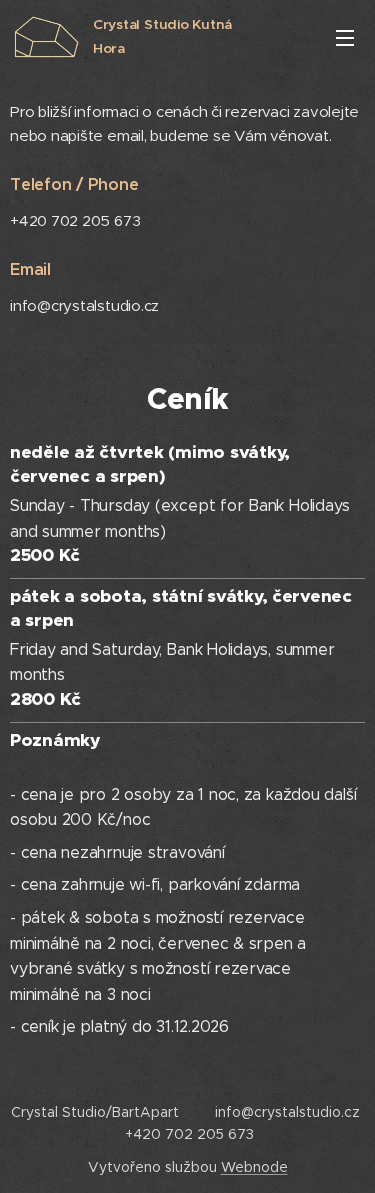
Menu (345, 37)
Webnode (254, 1167)
